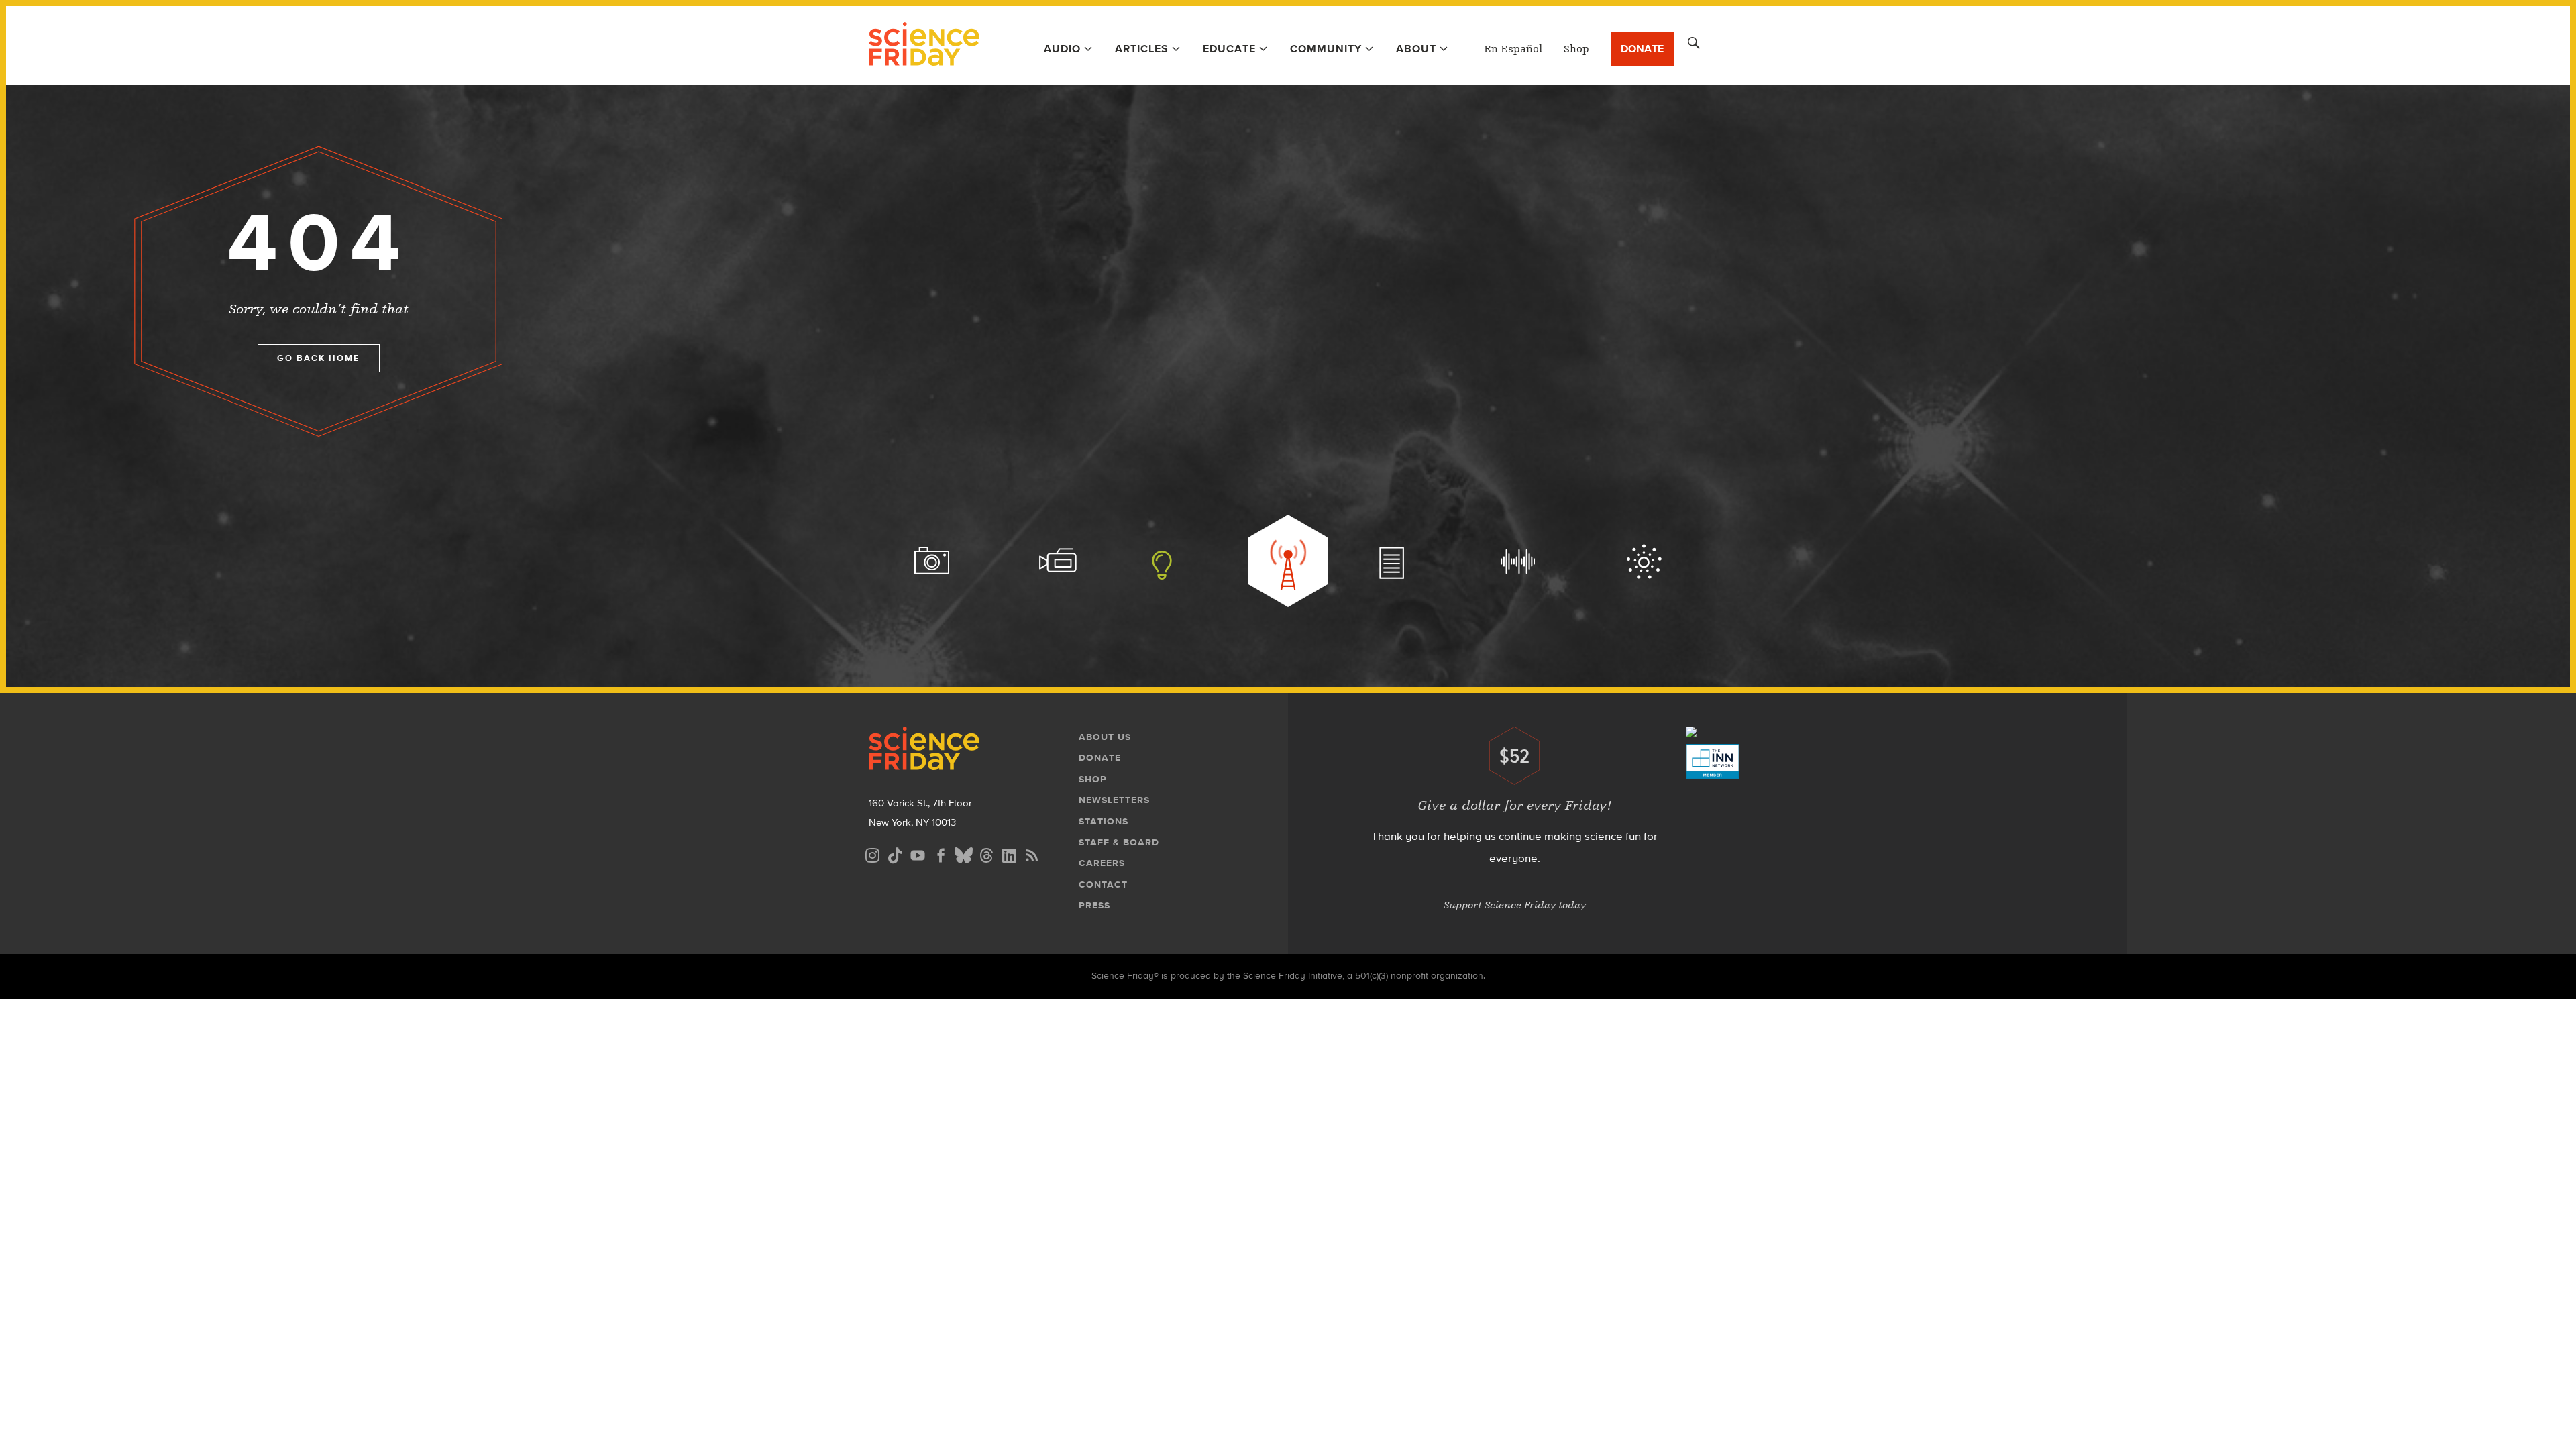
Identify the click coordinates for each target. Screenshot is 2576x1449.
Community (1326, 49)
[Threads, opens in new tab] (986, 854)
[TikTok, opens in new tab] (895, 854)
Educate (1229, 49)
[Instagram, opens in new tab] (872, 854)
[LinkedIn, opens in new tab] (1009, 854)
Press (1094, 905)
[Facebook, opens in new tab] (941, 854)
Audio (1062, 49)
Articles (1142, 49)
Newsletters (1114, 800)
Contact (1103, 884)
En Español (1513, 49)
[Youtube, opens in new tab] (918, 854)
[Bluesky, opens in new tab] (963, 854)
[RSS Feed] (1032, 854)
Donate (1642, 49)
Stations (1104, 821)
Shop (1576, 49)
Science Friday (924, 46)
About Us (1105, 737)
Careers (1102, 863)
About (1416, 49)
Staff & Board (1119, 842)
